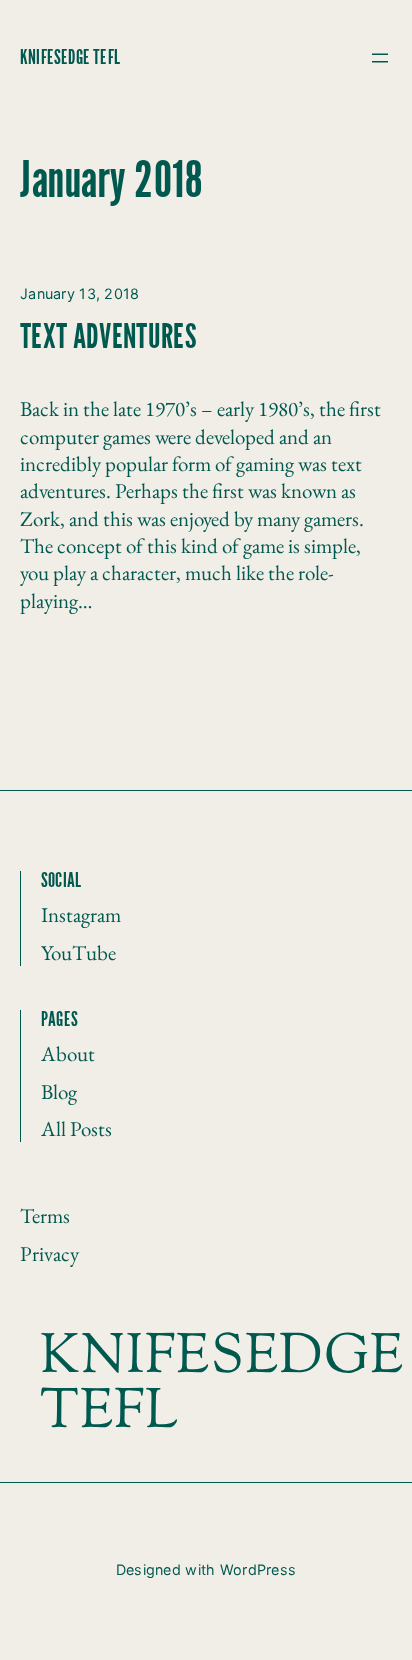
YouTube (78, 952)
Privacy (49, 1253)
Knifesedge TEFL (70, 58)
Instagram (81, 914)
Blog (59, 1091)
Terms (45, 1215)
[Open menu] (380, 58)
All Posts (76, 1128)
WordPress (258, 1569)
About (68, 1053)
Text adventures (108, 338)
